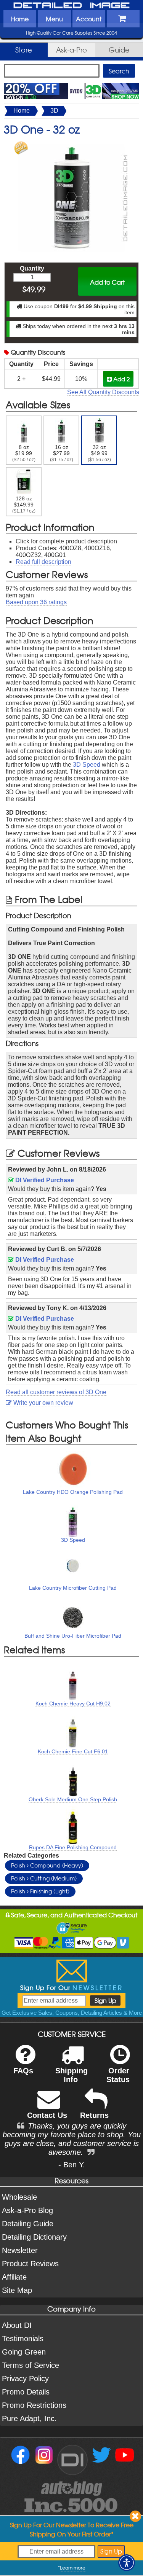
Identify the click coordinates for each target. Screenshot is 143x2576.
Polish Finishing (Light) (40, 1891)
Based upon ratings (36, 602)
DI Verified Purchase (44, 1180)
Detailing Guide (28, 2224)
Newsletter (20, 2250)
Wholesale (19, 2197)
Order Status (118, 2075)
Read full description (43, 562)
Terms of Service (31, 2365)
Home (20, 19)
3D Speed (87, 765)
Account (89, 19)
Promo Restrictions (34, 2405)
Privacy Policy (25, 2379)
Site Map (17, 2290)
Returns (94, 2115)
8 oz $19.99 (24, 453)
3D (54, 111)
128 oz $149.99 (24, 505)
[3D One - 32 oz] (72, 145)
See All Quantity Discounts (103, 392)
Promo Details (26, 2392)
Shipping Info (71, 2075)
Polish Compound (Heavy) (47, 1865)
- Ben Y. (72, 2165)
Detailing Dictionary (34, 2237)
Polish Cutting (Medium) (44, 1878)
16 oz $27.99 (62, 453)
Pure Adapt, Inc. (29, 2418)
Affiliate (14, 2277)
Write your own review (43, 1403)
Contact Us (47, 2115)
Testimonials (23, 2339)
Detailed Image (72, 6)
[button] (127, 2563)
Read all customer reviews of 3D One (56, 1392)
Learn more (73, 2568)
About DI (17, 2325)
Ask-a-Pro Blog (27, 2210)
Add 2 (121, 379)
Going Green (24, 2352)
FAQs (23, 2071)
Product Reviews (30, 2264)
